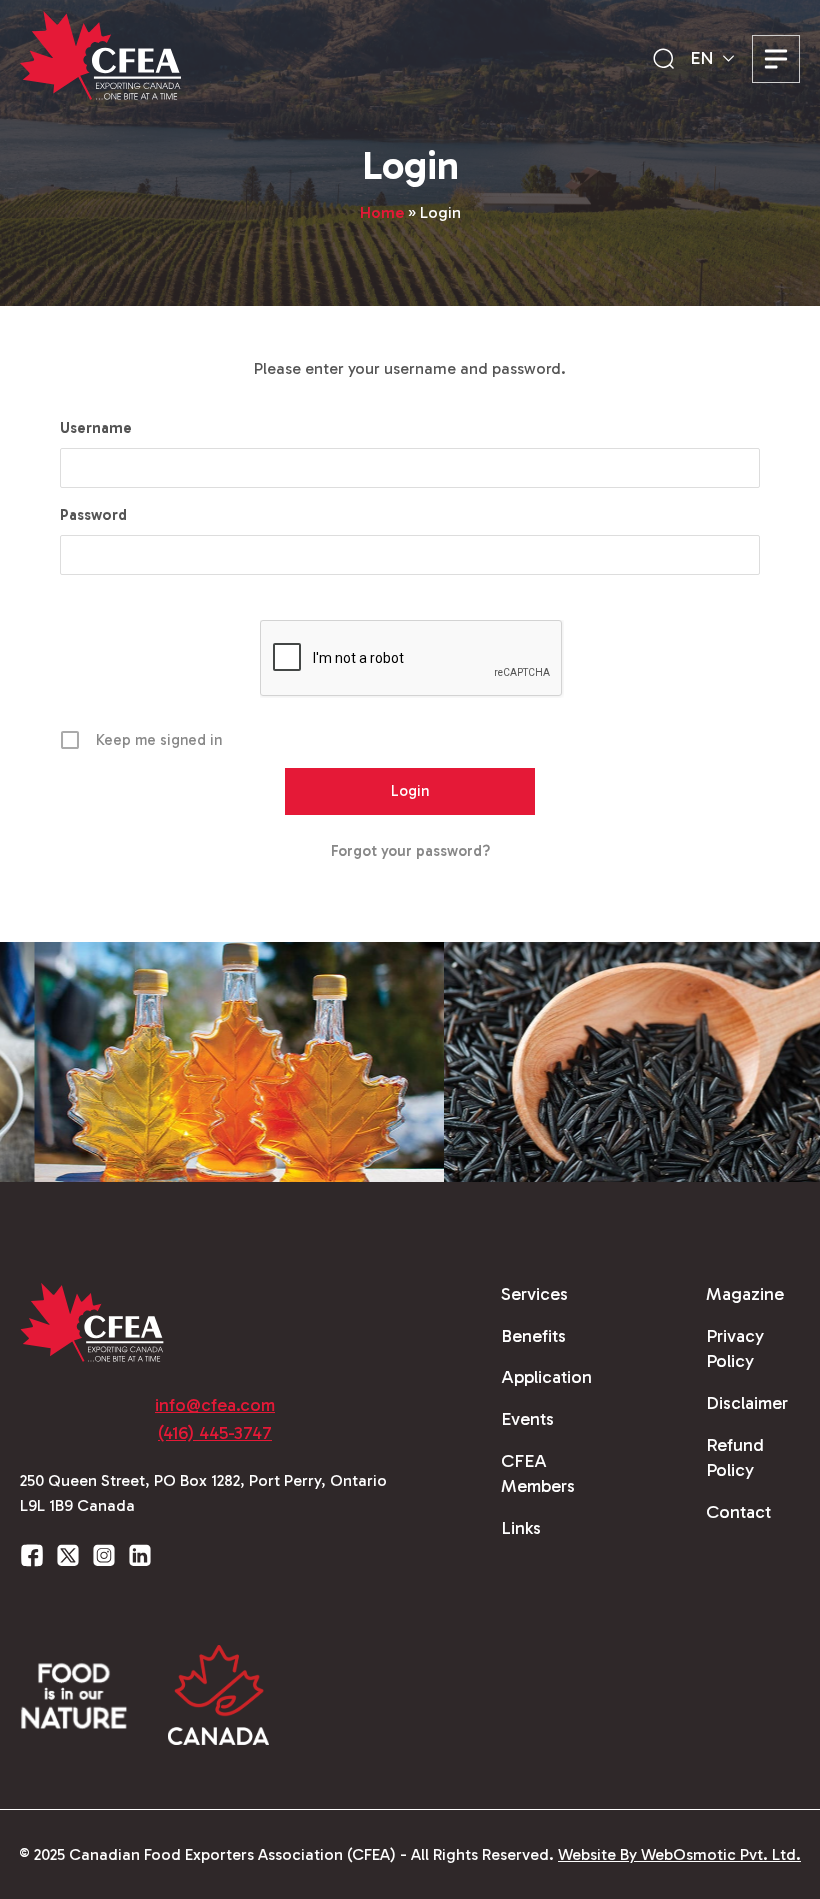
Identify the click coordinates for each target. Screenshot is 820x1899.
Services (534, 1294)
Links (521, 1528)
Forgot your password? (410, 851)
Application (546, 1377)
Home (382, 212)
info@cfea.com (215, 1405)
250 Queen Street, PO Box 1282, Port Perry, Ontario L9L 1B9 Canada (203, 1493)
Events (527, 1419)
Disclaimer (747, 1403)
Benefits (533, 1336)
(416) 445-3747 (215, 1433)
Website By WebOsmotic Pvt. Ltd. (679, 1854)
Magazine (745, 1294)
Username (96, 428)
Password (93, 515)
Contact (738, 1512)
